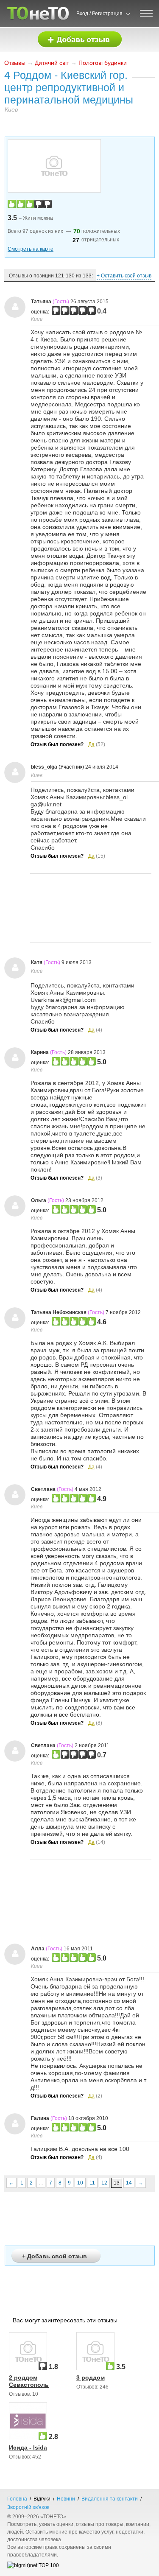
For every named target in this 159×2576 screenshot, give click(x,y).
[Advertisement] (91, 908)
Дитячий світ (52, 63)
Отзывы (15, 63)
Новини (66, 2499)
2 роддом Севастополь (29, 2381)
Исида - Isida (28, 2447)
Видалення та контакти (110, 2499)
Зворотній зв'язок (28, 2507)
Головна (17, 2499)
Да (91, 744)
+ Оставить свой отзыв (124, 276)
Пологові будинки (103, 63)
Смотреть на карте (31, 249)
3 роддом (91, 2377)
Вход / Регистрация (99, 14)
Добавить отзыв (80, 40)
